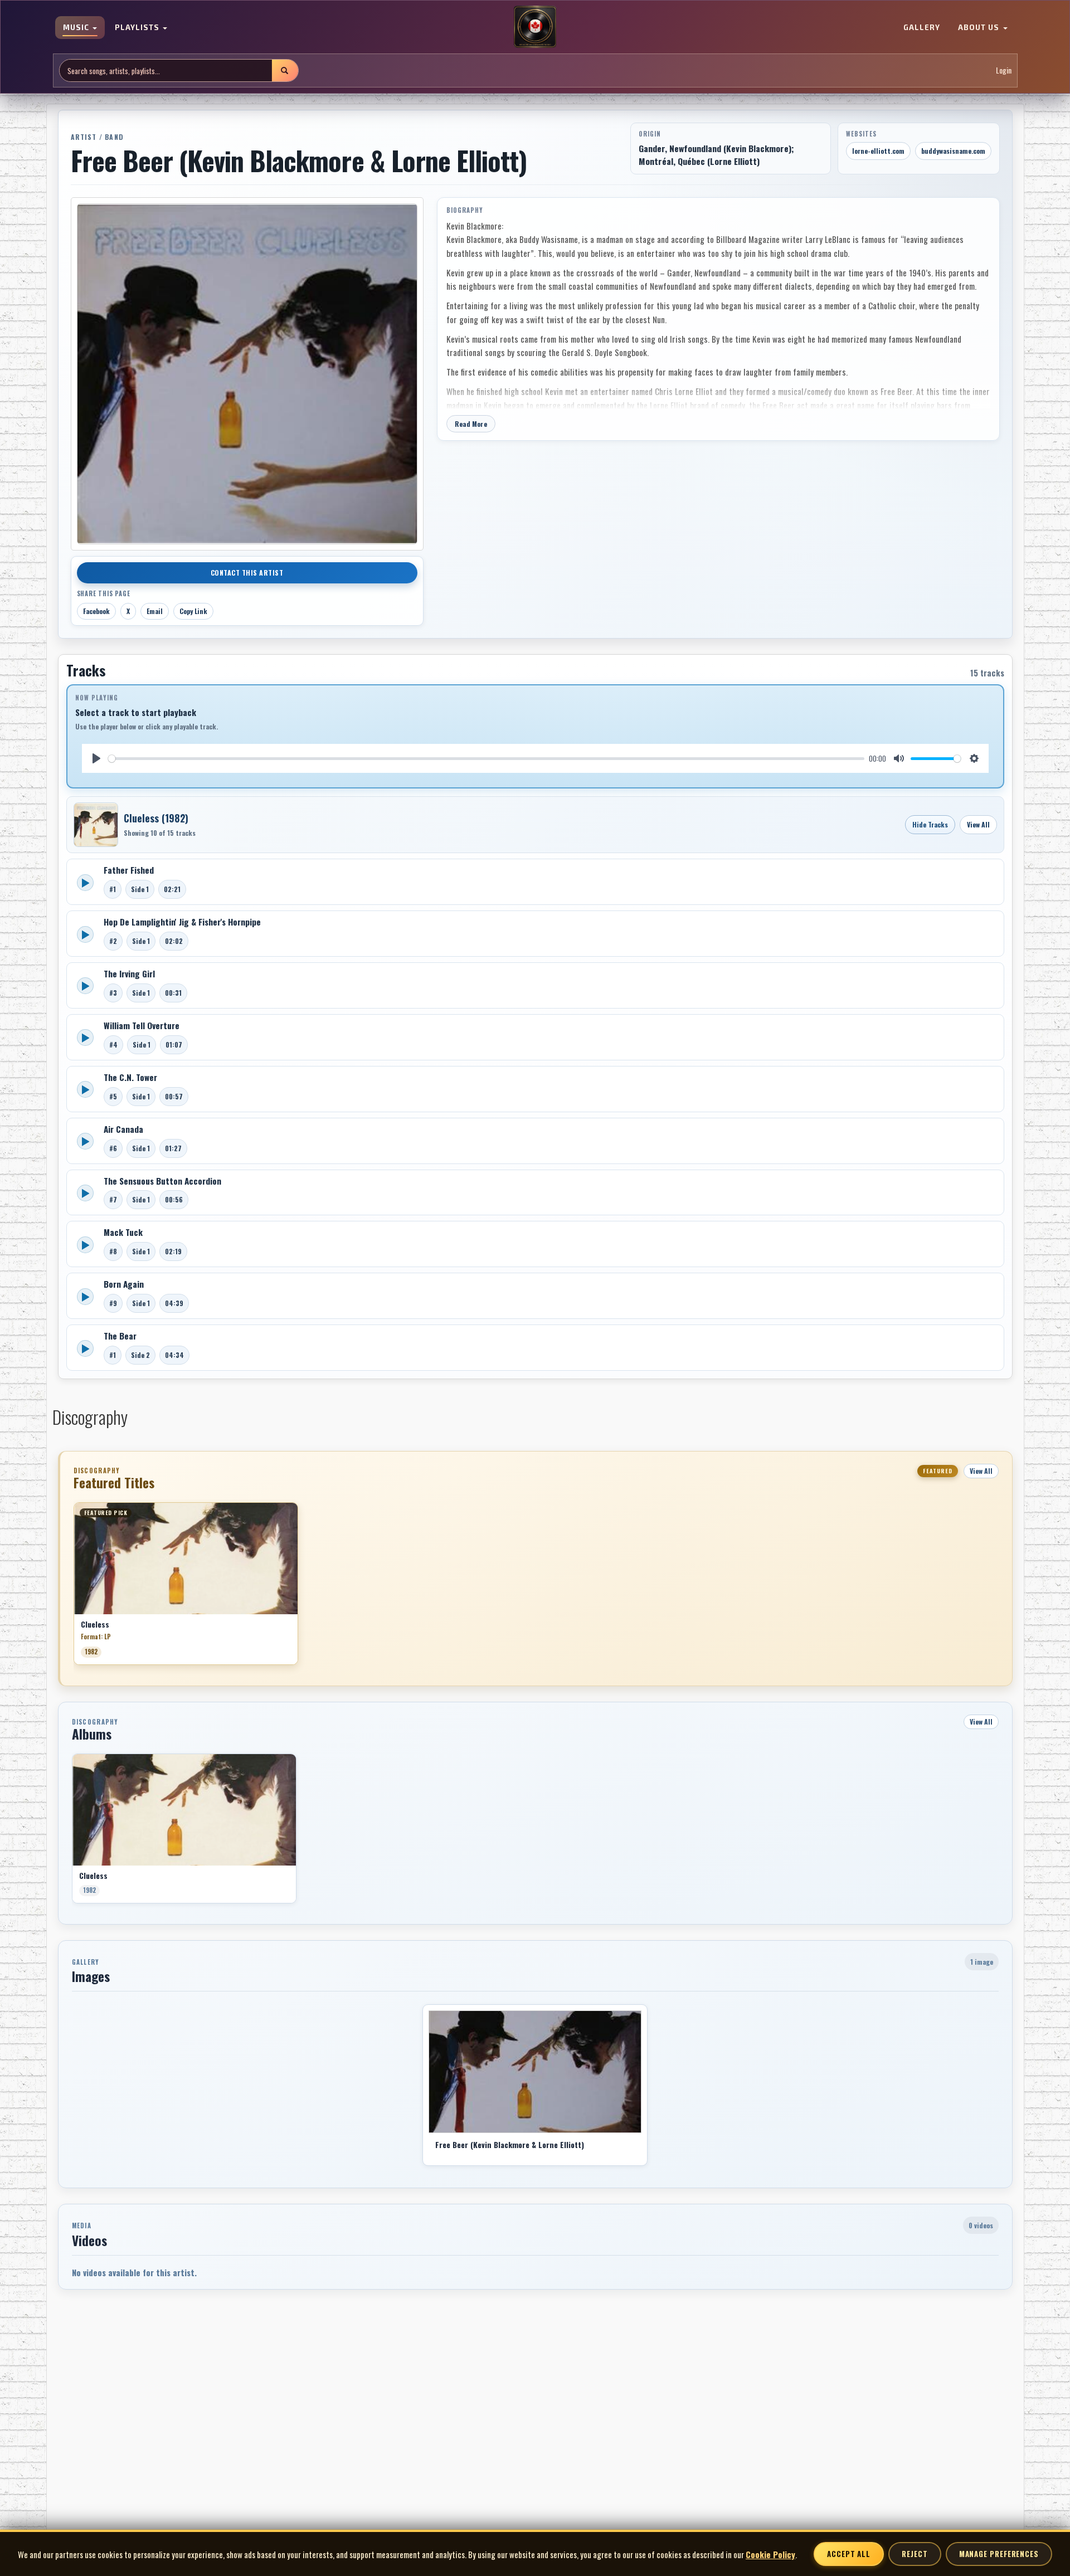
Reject (915, 2554)
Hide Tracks (930, 824)
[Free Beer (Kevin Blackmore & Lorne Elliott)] (535, 2072)
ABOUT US (980, 28)
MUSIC (77, 28)
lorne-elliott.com (878, 151)
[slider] (487, 759)
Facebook (96, 611)
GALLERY (922, 28)
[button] (74, 1588)
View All (978, 824)
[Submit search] (285, 70)
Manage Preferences (999, 2554)
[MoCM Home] (535, 27)
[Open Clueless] (96, 825)
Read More (471, 424)
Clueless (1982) (156, 818)
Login (1004, 70)
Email (155, 611)
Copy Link (193, 611)
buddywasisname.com (953, 151)
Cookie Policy (770, 2554)
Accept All (849, 2554)
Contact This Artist (247, 573)
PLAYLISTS (138, 28)
